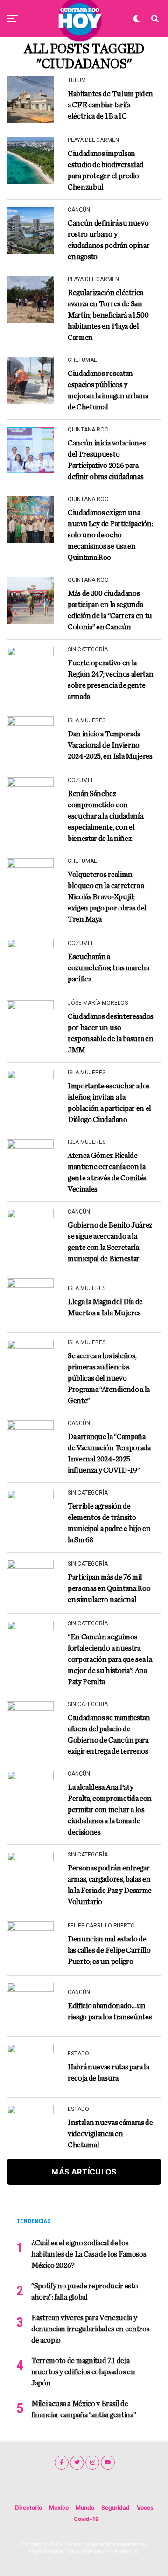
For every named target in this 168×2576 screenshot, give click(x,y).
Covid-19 (86, 2519)
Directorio (28, 2508)
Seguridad (115, 2508)
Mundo (85, 2508)
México (59, 2508)
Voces (145, 2508)
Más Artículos (84, 2172)
